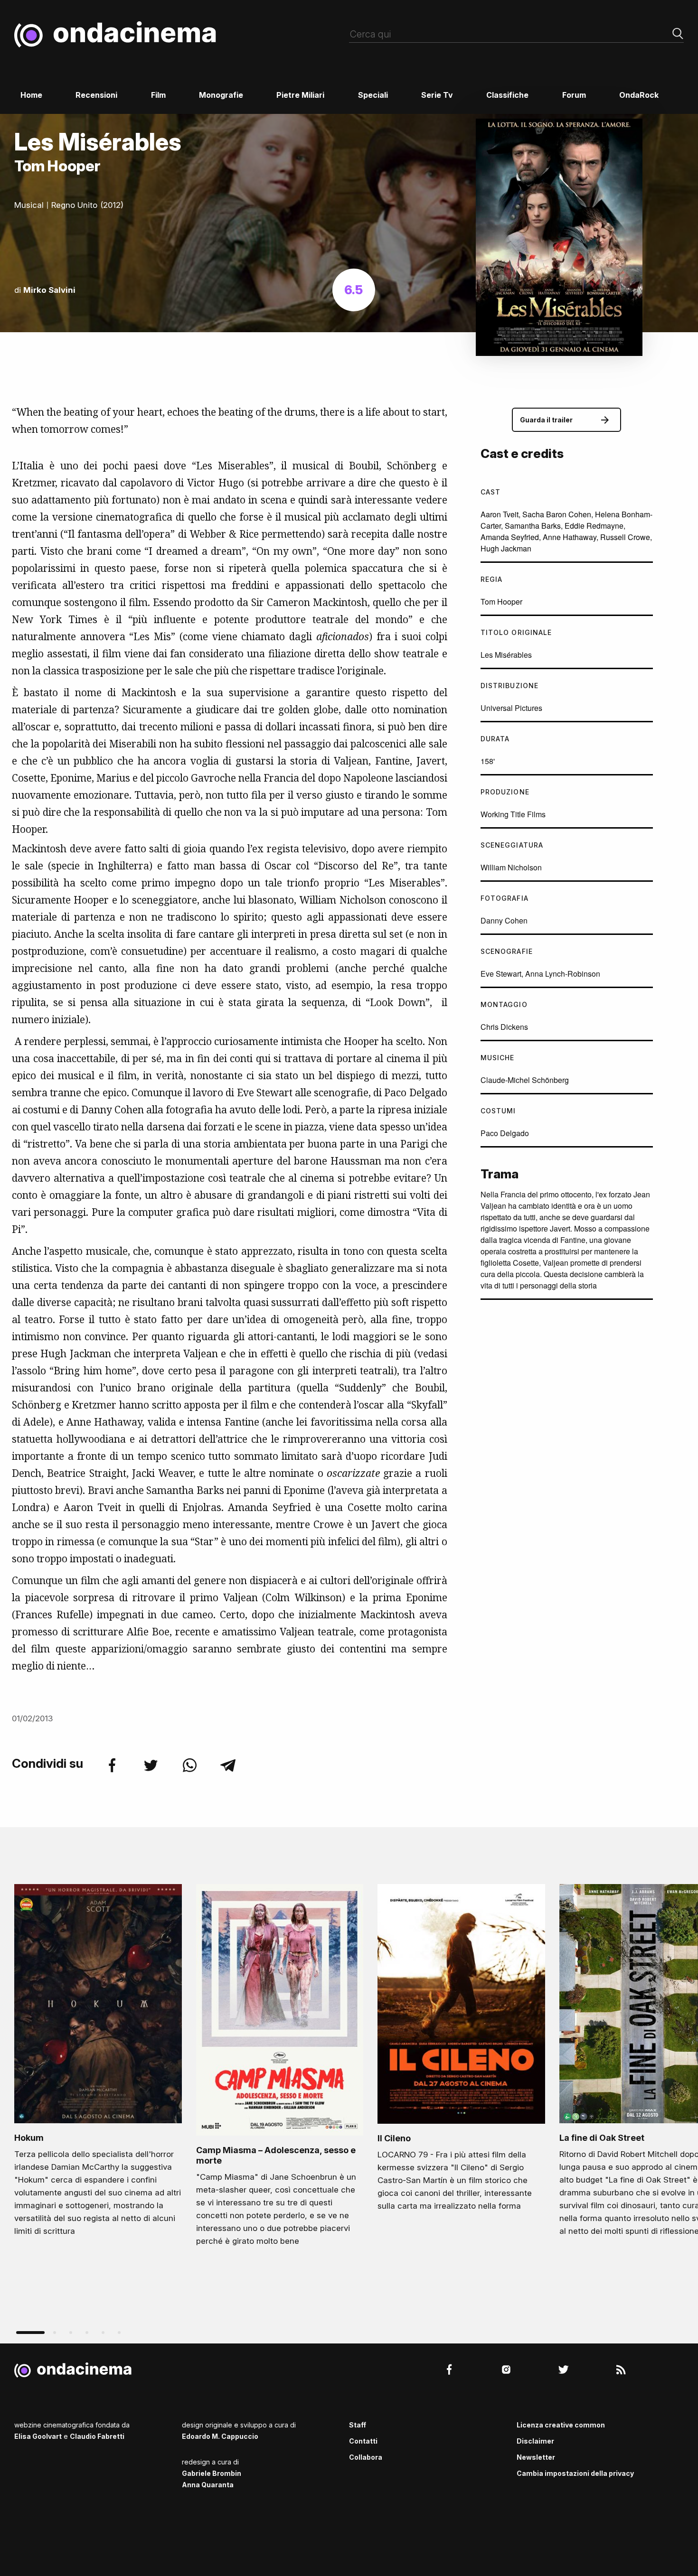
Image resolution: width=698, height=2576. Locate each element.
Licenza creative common (561, 2425)
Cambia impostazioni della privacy (575, 2473)
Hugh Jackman (506, 548)
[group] (98, 2063)
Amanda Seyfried (510, 537)
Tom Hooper (501, 602)
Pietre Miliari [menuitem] (300, 95)
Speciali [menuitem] (373, 95)
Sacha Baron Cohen (557, 514)
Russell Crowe (625, 537)
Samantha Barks (533, 526)
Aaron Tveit (500, 514)
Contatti (363, 2441)
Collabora (366, 2457)
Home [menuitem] (31, 95)
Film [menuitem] (158, 95)
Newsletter (536, 2457)
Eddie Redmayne (594, 526)
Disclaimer (535, 2441)
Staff (358, 2425)
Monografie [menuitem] (221, 95)
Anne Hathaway (570, 537)
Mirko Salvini (49, 290)
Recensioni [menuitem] (96, 95)
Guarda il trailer (546, 420)
